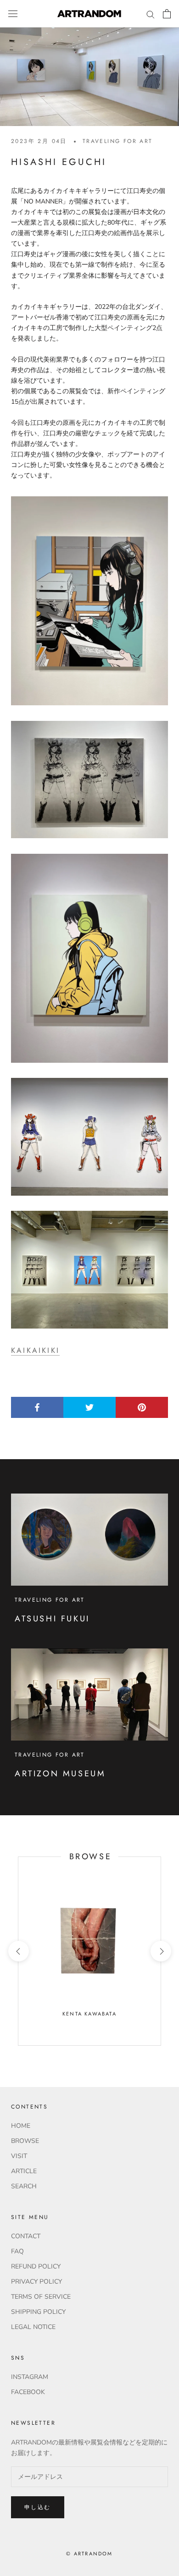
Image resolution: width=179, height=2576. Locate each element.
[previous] (18, 1951)
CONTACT (26, 2236)
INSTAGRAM (30, 2377)
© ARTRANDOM (89, 2554)
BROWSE (25, 2141)
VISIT (19, 2156)
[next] (160, 1951)
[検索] (151, 14)
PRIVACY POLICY (36, 2282)
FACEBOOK (28, 2392)
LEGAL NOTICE (33, 2327)
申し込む (38, 2507)
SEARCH (24, 2186)
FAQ (17, 2251)
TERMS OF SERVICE (41, 2297)
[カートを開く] (167, 14)
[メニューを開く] (13, 14)
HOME (21, 2126)
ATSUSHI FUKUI (52, 1619)
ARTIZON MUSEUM (60, 1774)
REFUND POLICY (36, 2266)
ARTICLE (24, 2171)
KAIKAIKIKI (35, 1350)
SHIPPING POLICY (38, 2312)
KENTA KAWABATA (89, 2014)
